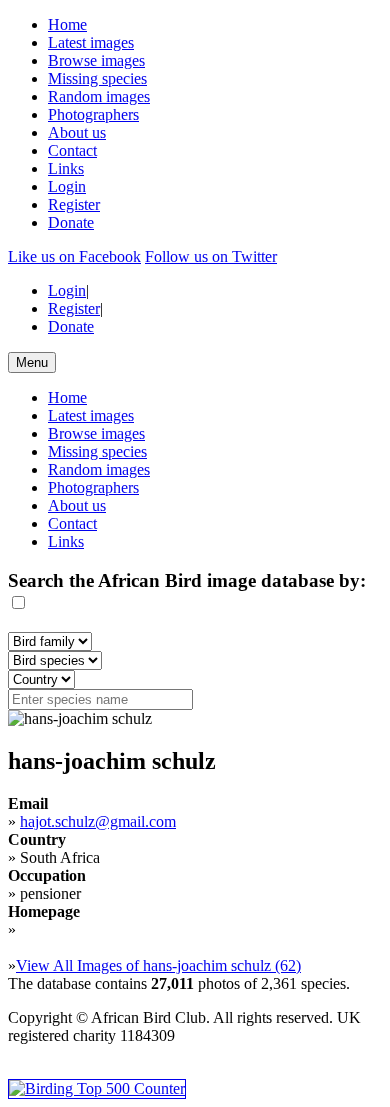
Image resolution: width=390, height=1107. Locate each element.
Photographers (93, 114)
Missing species (97, 78)
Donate (71, 222)
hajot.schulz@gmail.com (98, 821)
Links (66, 168)
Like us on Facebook (74, 256)
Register (74, 204)
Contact (72, 150)
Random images (99, 96)
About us (77, 132)
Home (67, 24)
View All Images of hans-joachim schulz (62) (158, 965)
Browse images (96, 60)
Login (67, 186)
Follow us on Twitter (211, 256)
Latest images (91, 42)
